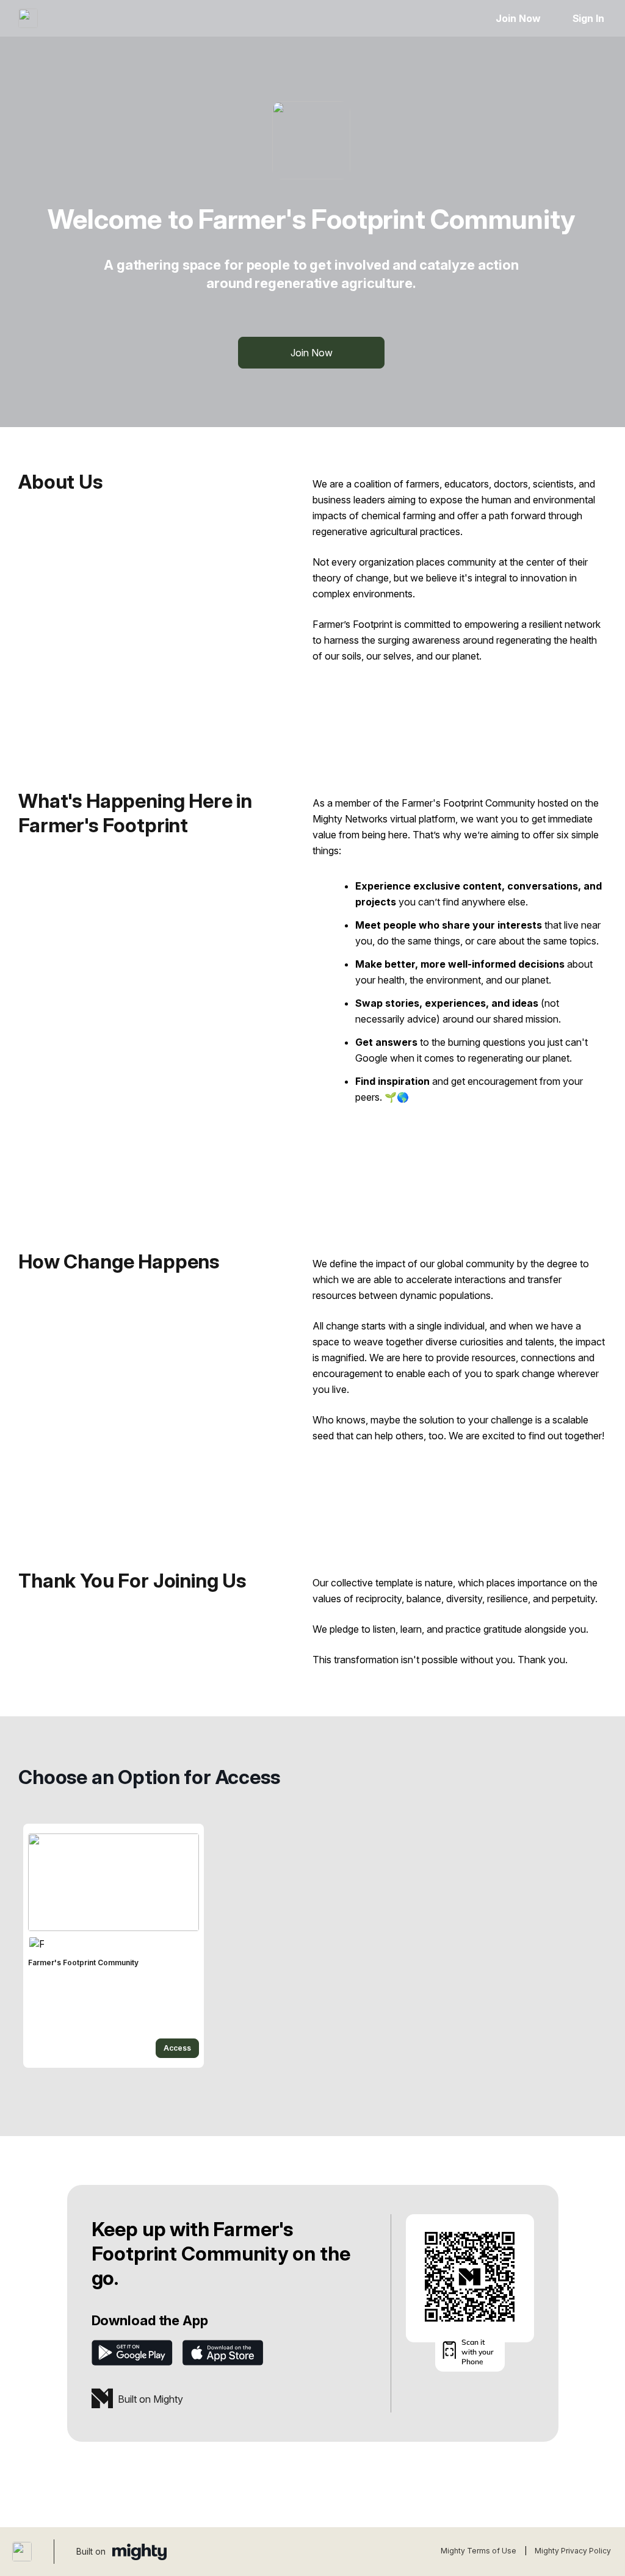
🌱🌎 (397, 1097)
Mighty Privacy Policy (573, 2551)
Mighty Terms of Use (479, 2551)
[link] (114, 1946)
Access (177, 2048)
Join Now (518, 18)
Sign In (588, 18)
